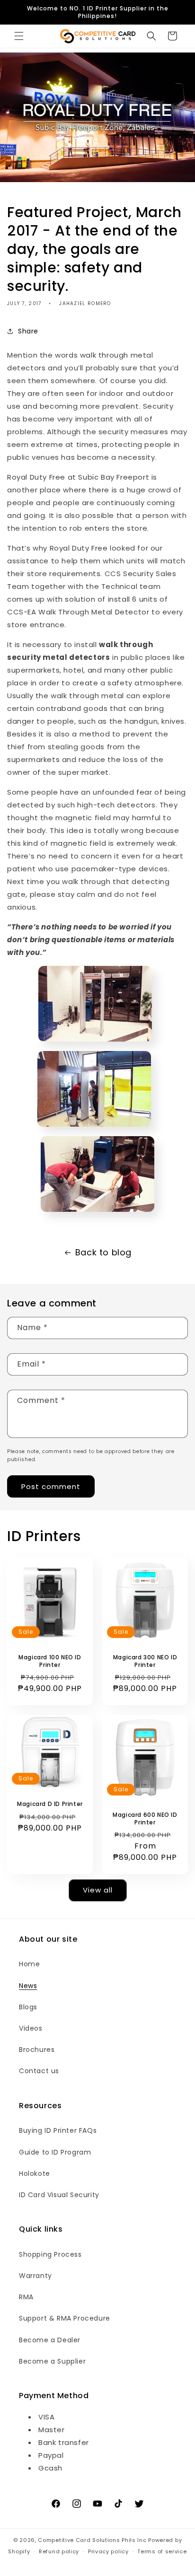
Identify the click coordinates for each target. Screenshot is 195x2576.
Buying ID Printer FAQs (58, 2130)
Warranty (35, 2276)
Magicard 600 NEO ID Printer (145, 1818)
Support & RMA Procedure (65, 2318)
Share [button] (28, 331)
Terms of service (162, 2551)
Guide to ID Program (55, 2152)
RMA (26, 2297)
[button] (19, 36)
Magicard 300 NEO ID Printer (145, 1661)
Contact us (39, 2071)
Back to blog (103, 1252)
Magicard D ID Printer (50, 1805)
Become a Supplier (52, 2361)
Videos (31, 2028)
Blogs (28, 2007)
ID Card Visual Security (59, 2195)
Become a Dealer (50, 2340)
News (28, 1986)
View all (98, 1890)
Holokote (35, 2173)
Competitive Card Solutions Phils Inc (92, 2540)
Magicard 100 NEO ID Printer (50, 1661)
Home (29, 1964)
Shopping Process (50, 2254)
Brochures (37, 2050)
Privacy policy (108, 2551)
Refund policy (59, 2551)
